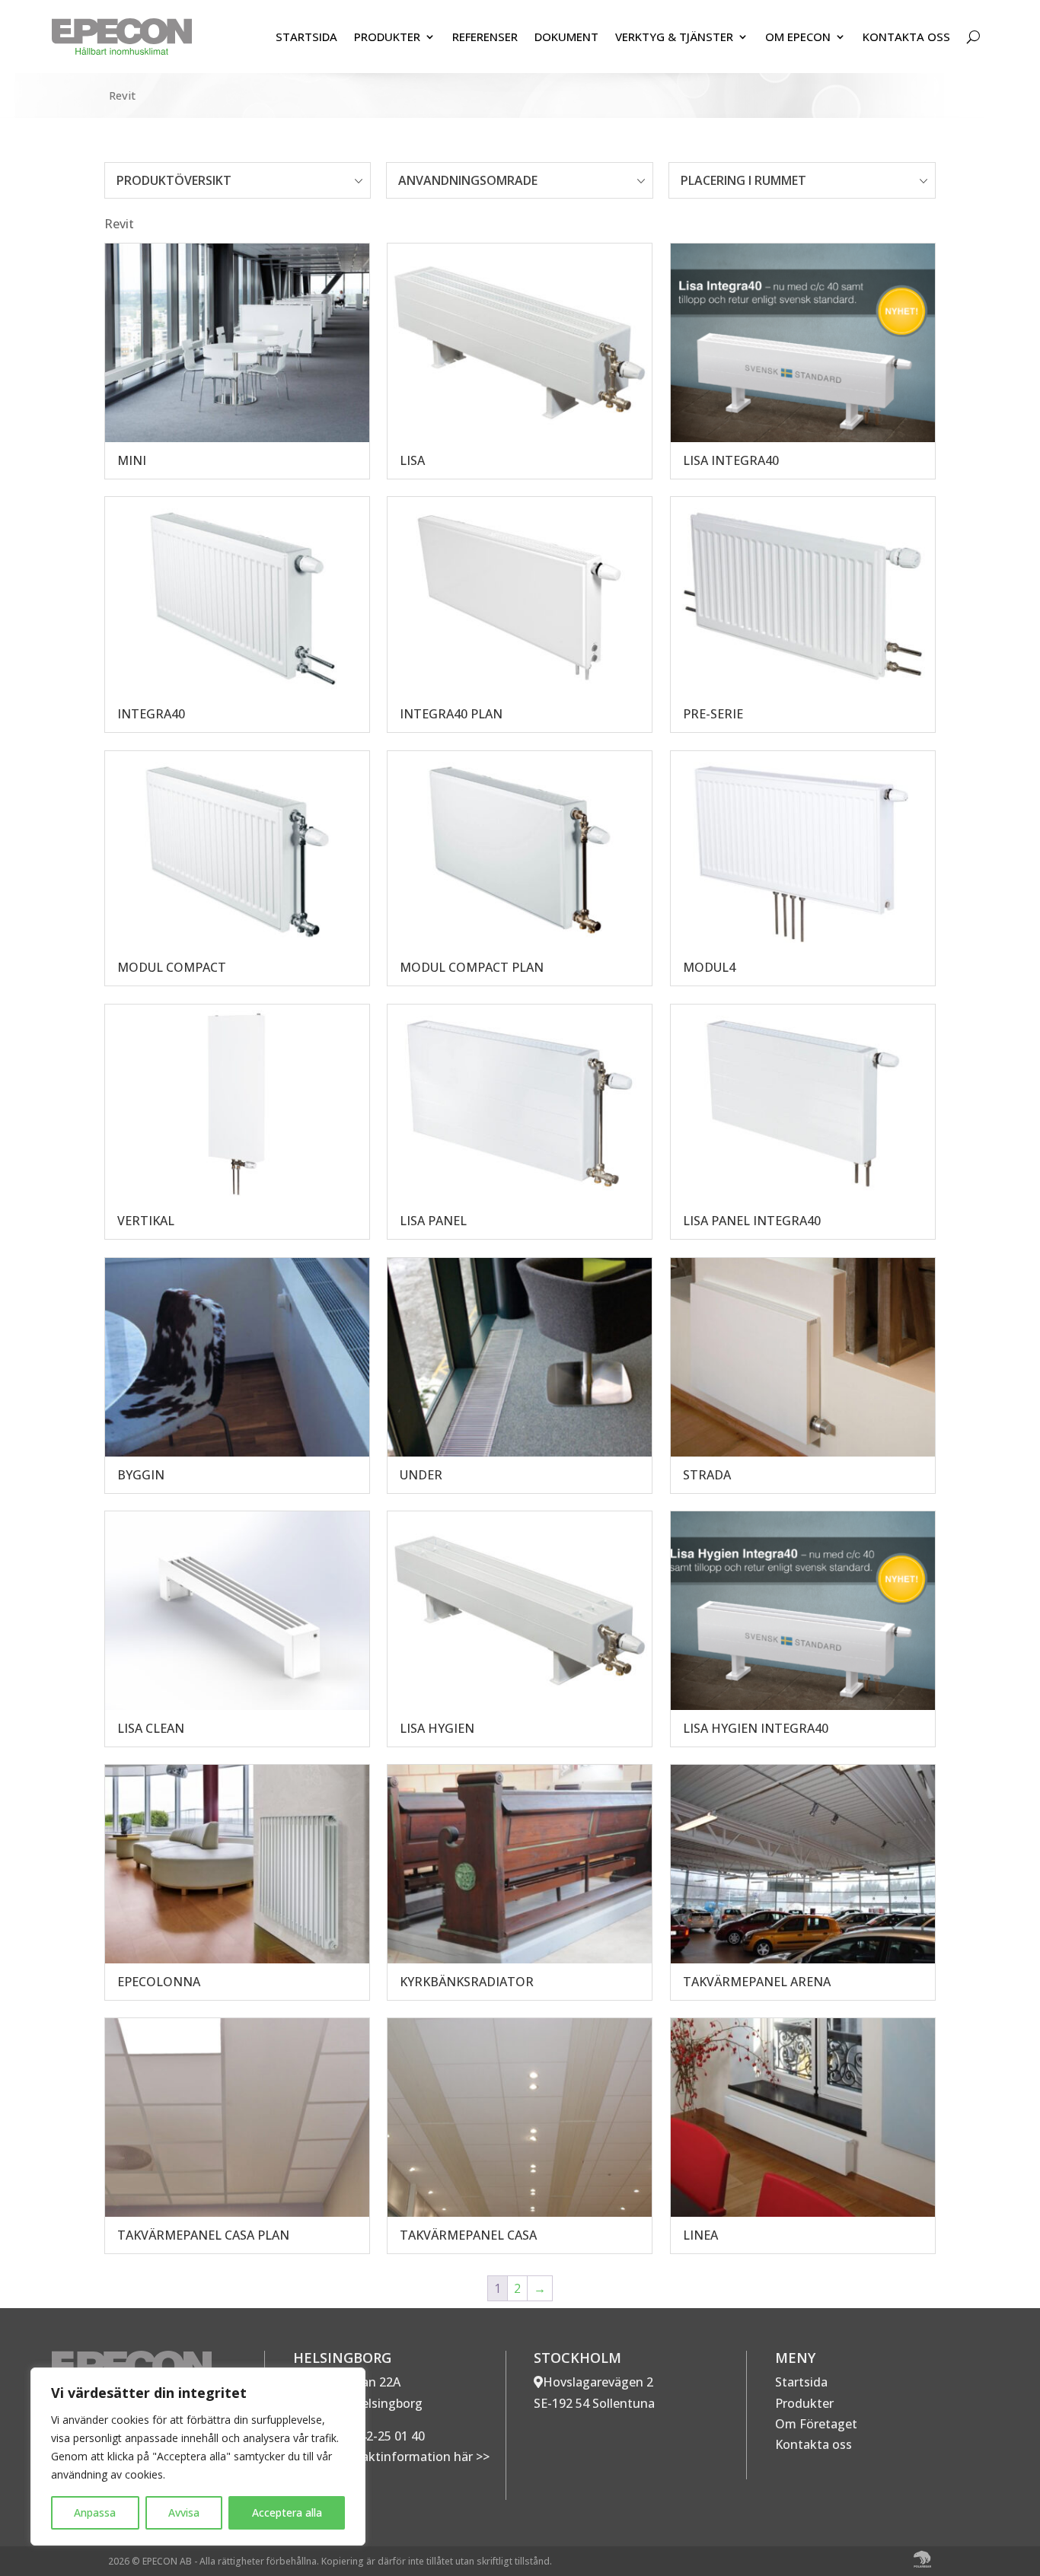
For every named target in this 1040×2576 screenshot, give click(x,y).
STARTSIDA (306, 37)
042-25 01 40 (387, 2436)
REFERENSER (485, 37)
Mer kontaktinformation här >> (397, 2457)
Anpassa (95, 2512)
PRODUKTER (387, 37)
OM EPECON (798, 37)
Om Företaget (816, 2424)
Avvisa (184, 2512)
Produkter (804, 2403)
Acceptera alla (287, 2512)
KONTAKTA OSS (906, 37)
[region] (198, 2457)
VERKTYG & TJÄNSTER (674, 37)
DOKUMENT (566, 37)
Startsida (801, 2382)
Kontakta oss (813, 2444)
